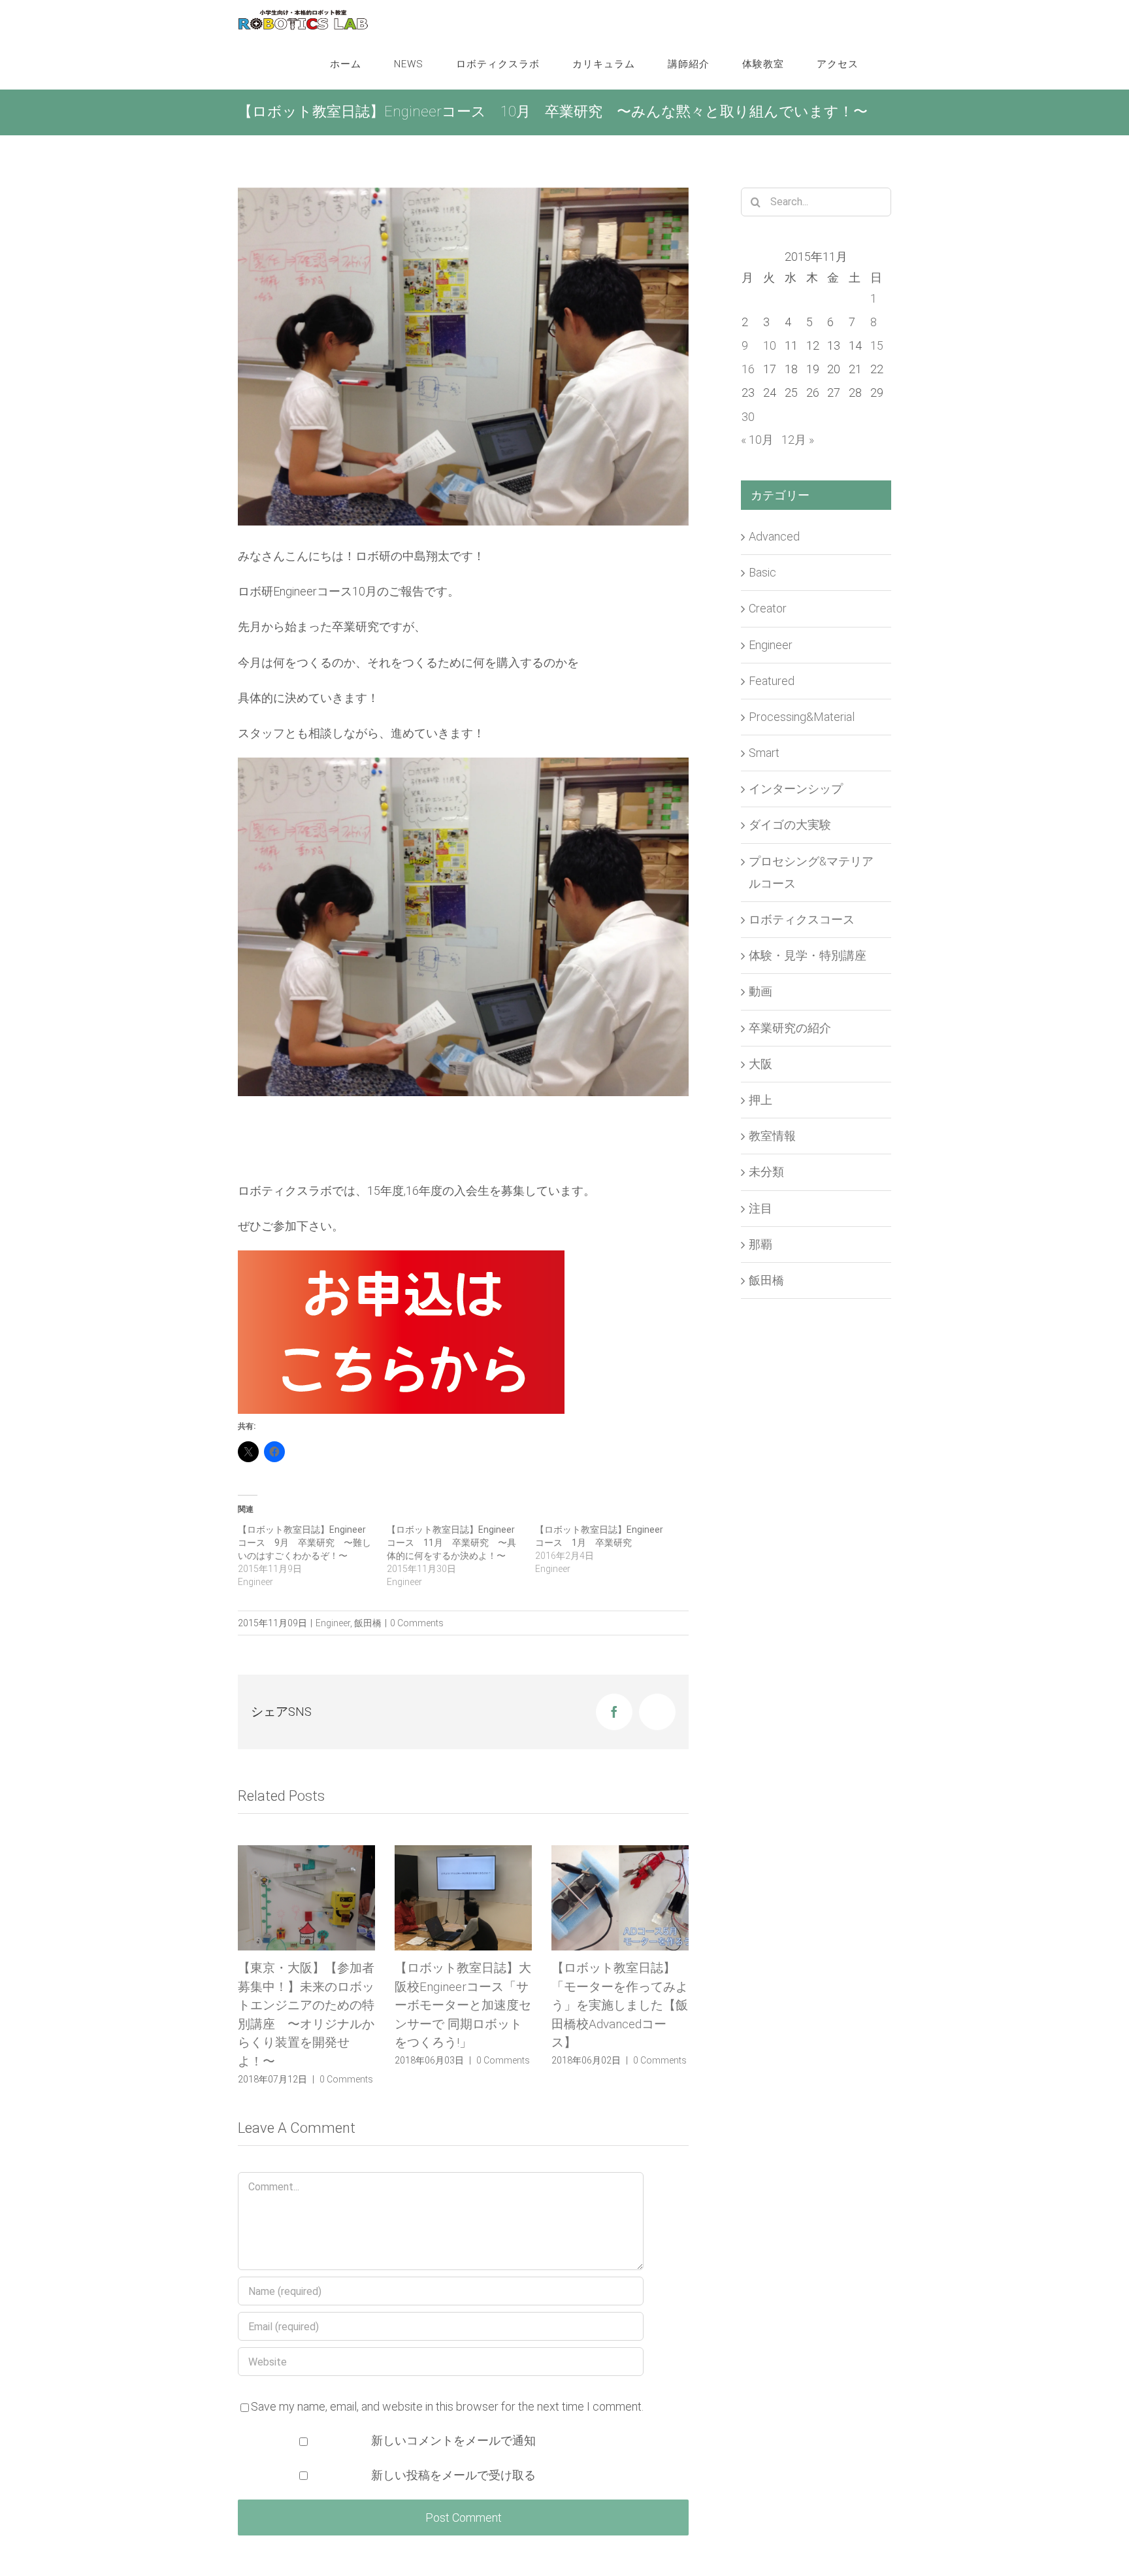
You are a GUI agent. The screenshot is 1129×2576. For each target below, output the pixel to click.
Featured (772, 681)
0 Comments (417, 1623)
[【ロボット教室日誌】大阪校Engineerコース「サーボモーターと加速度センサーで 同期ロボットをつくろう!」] (306, 1898)
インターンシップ (796, 789)
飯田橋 (368, 1623)
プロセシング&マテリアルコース (811, 872)
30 (748, 417)
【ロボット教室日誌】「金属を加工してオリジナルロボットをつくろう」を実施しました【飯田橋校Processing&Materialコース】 (620, 2024)
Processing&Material (802, 717)
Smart (764, 753)
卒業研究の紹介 (790, 1028)
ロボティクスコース (802, 919)
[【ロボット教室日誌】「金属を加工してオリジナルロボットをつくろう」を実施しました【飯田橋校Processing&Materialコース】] (620, 1898)
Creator (768, 608)
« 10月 (757, 440)
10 (770, 345)
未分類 (766, 1172)
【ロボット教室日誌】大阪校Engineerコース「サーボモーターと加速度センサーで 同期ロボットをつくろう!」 (306, 2005)
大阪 (761, 1064)
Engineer (333, 1623)
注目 (761, 1208)
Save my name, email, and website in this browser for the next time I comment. (447, 2425)
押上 (761, 1100)
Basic (762, 572)
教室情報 (772, 1136)
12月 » (798, 440)
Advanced (774, 536)
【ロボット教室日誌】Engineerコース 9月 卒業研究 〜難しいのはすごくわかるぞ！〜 (304, 1543)
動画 (761, 991)
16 (748, 369)
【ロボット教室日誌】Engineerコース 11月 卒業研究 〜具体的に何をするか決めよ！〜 (451, 1543)
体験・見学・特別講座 (808, 955)
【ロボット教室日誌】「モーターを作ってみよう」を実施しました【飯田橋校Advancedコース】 (463, 2005)
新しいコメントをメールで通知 (453, 2459)
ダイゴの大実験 (790, 825)
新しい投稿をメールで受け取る (453, 2494)
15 (877, 345)
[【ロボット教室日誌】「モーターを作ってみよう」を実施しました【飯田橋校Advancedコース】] (463, 1898)
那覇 (761, 1244)
